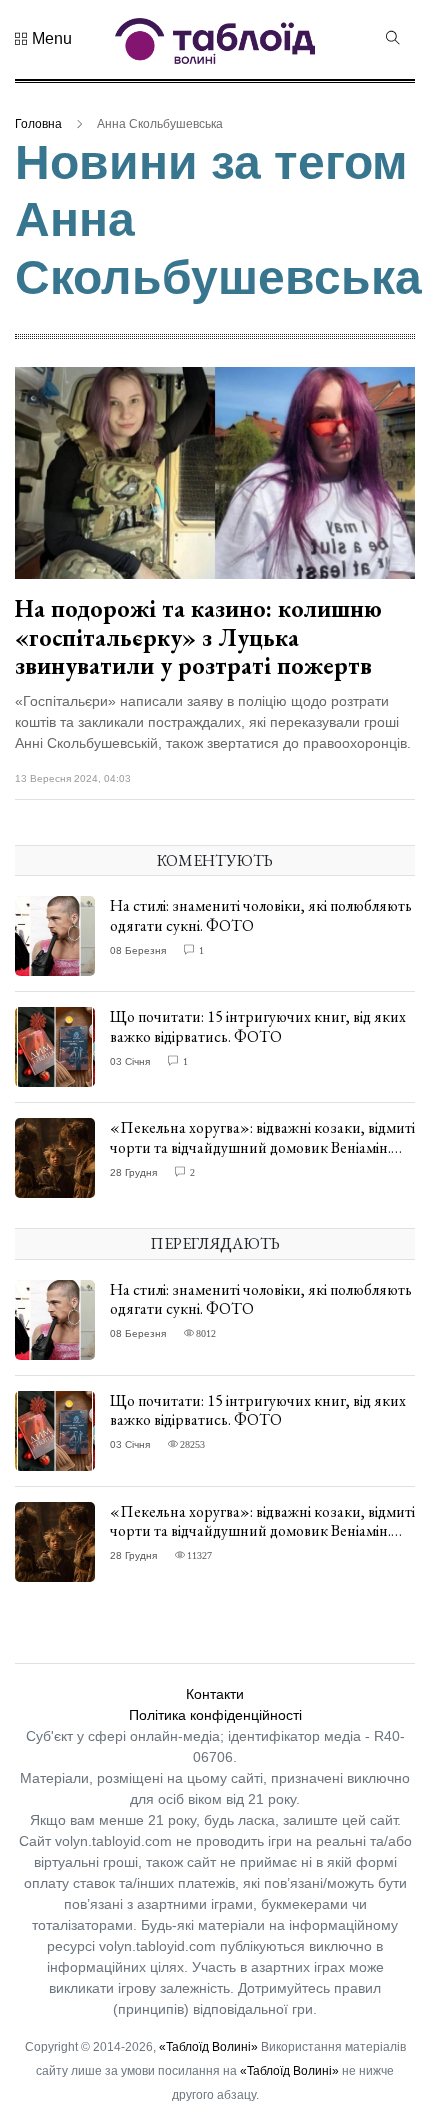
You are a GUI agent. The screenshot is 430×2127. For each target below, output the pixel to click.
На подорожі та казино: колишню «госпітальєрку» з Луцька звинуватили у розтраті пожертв (198, 637)
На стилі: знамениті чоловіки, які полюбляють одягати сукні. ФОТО (261, 915)
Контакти (215, 1694)
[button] (43, 39)
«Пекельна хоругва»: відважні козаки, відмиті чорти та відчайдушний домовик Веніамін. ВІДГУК (262, 1146)
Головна (38, 124)
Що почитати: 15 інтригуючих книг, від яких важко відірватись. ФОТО (258, 1026)
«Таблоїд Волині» (208, 2047)
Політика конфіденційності (215, 1715)
